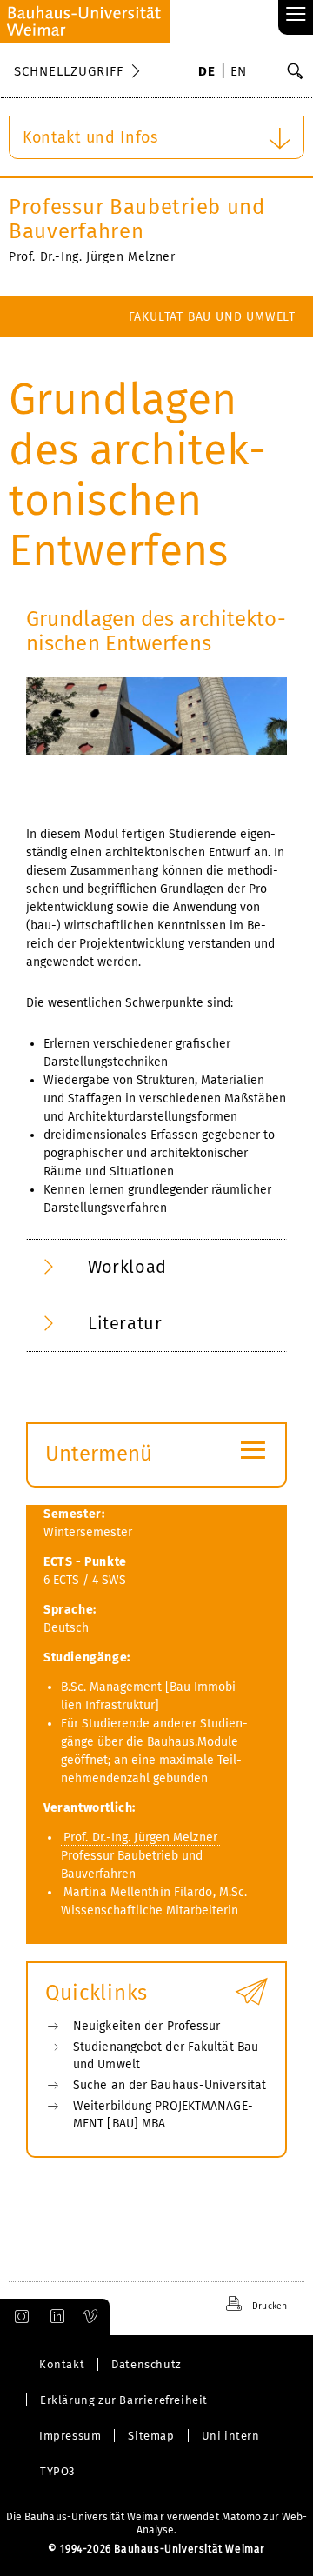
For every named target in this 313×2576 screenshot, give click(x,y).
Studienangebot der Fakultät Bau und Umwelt (166, 2056)
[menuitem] (206, 73)
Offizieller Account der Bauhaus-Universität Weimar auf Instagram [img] (18, 2317)
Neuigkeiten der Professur (147, 2026)
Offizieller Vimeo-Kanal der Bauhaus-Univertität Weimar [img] (91, 2317)
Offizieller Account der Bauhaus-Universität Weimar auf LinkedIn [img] (55, 2317)
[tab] (156, 1267)
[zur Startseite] (85, 22)
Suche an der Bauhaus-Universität (170, 2085)
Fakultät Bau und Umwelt (212, 317)
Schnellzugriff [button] (69, 71)
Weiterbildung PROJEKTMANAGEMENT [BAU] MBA (163, 2115)
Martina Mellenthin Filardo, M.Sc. (155, 1892)
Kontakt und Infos (90, 137)
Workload (127, 1267)
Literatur (125, 1323)
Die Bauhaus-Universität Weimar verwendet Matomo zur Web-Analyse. (157, 2523)
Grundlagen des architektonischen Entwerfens (156, 631)
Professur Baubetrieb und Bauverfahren (137, 219)
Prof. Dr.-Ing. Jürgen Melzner (140, 1837)
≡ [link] (296, 15)
